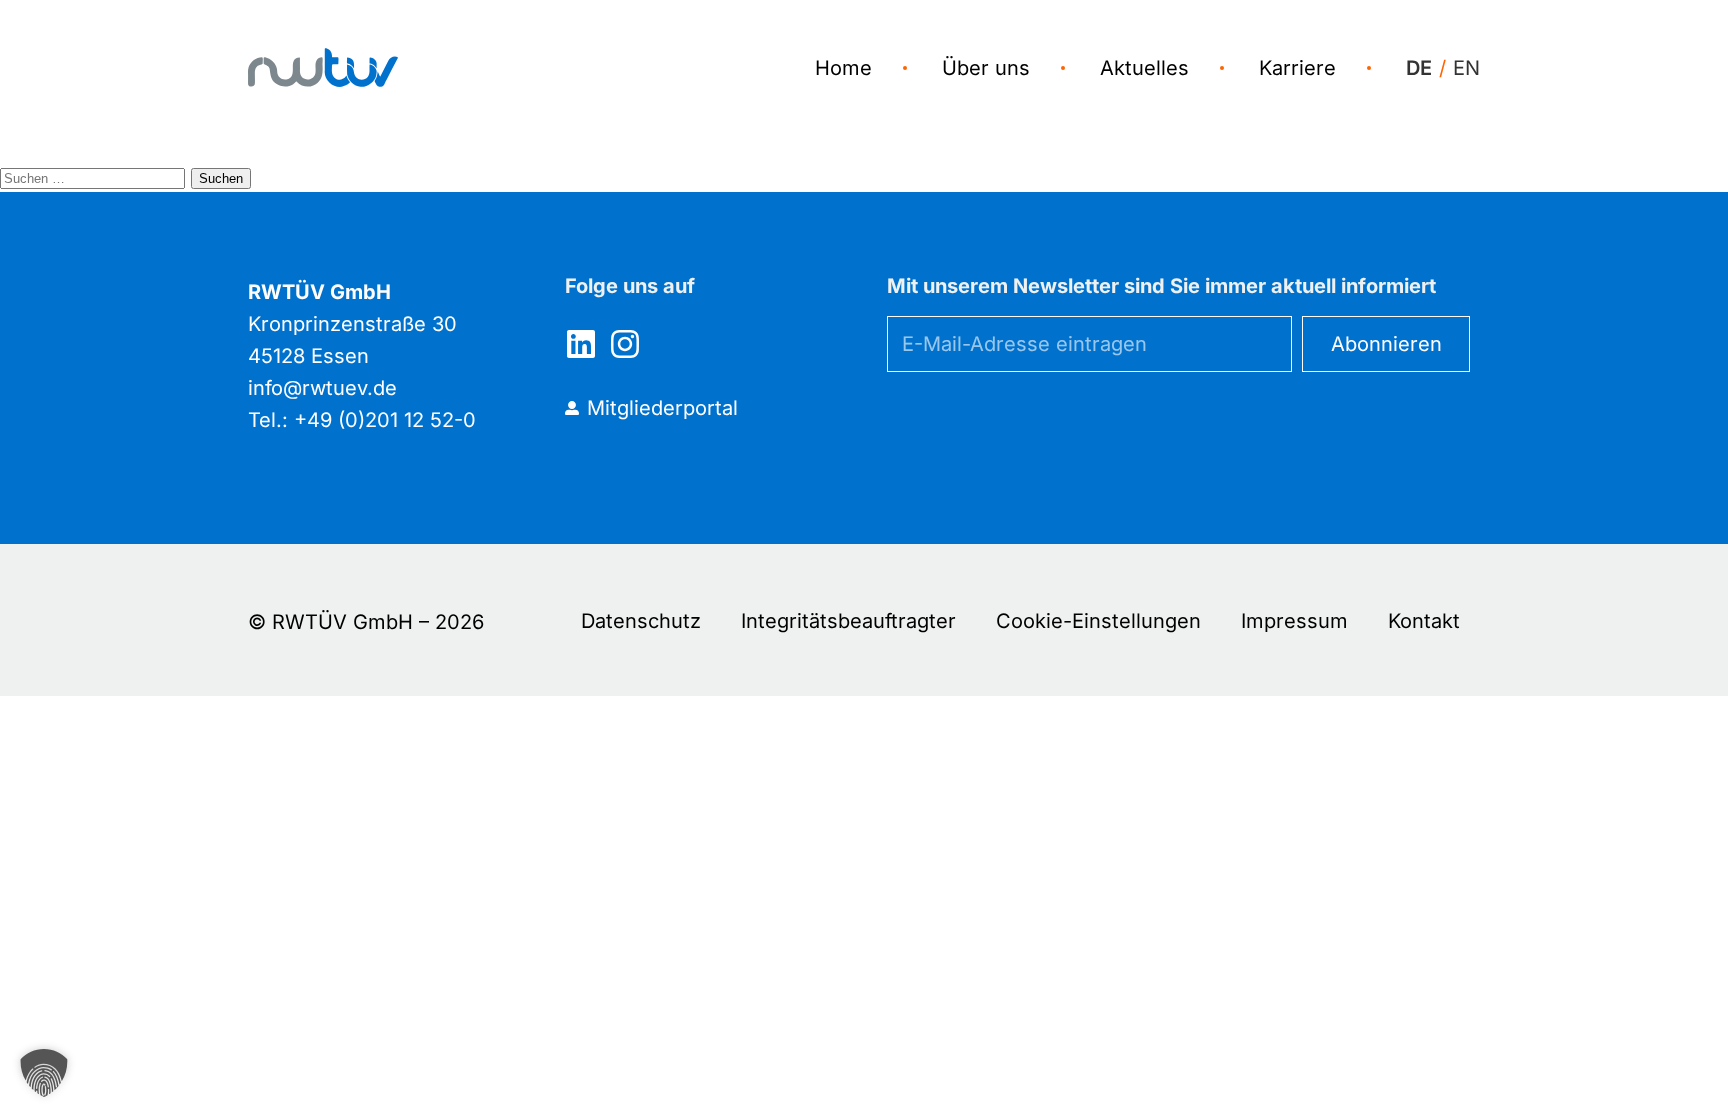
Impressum (1294, 621)
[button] (44, 1073)
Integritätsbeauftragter (848, 621)
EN (1466, 68)
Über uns (986, 68)
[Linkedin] (581, 344)
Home (843, 68)
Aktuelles (1144, 68)
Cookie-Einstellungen (1098, 621)
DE (1419, 68)
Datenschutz (641, 621)
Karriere (1297, 68)
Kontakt (1424, 621)
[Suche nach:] (95, 176)
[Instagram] (625, 344)
